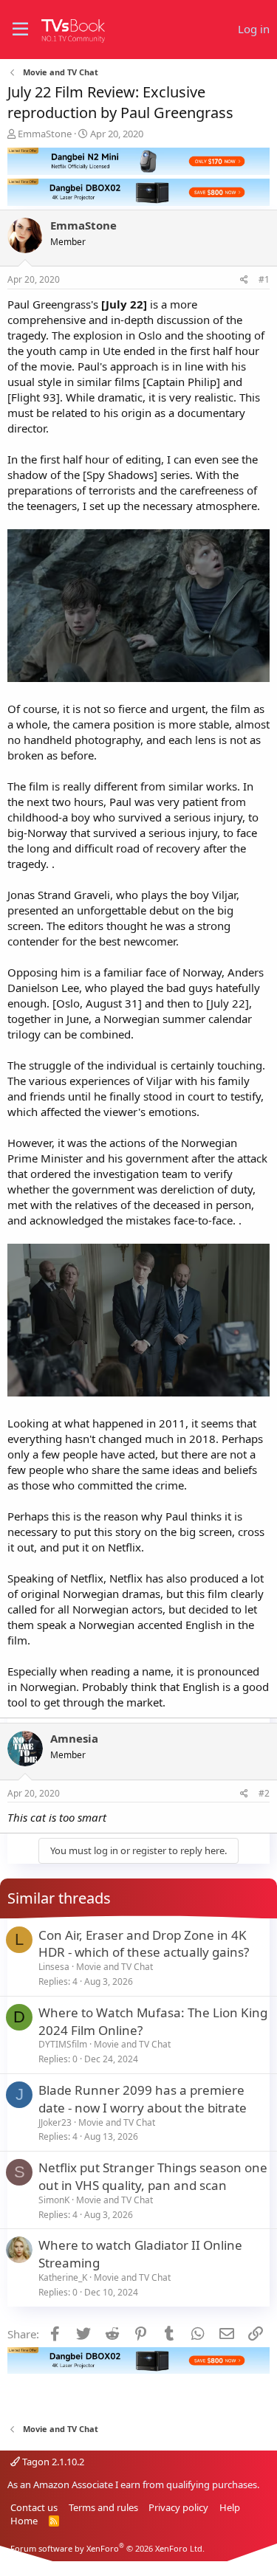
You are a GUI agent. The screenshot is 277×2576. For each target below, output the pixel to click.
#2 (264, 1793)
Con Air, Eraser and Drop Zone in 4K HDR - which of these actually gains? (144, 1944)
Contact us (34, 2507)
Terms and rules (103, 2507)
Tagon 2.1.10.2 (52, 2462)
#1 (264, 279)
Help (230, 2507)
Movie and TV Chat (114, 1967)
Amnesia (74, 1738)
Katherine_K (63, 2277)
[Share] (244, 280)
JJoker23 (55, 2122)
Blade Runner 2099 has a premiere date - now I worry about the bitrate (143, 2099)
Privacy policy (178, 2507)
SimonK (54, 2200)
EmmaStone (45, 134)
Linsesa (54, 1967)
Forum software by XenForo (107, 2548)
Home (24, 2521)
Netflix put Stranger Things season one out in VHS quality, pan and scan (153, 2176)
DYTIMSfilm (63, 2044)
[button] (20, 30)
